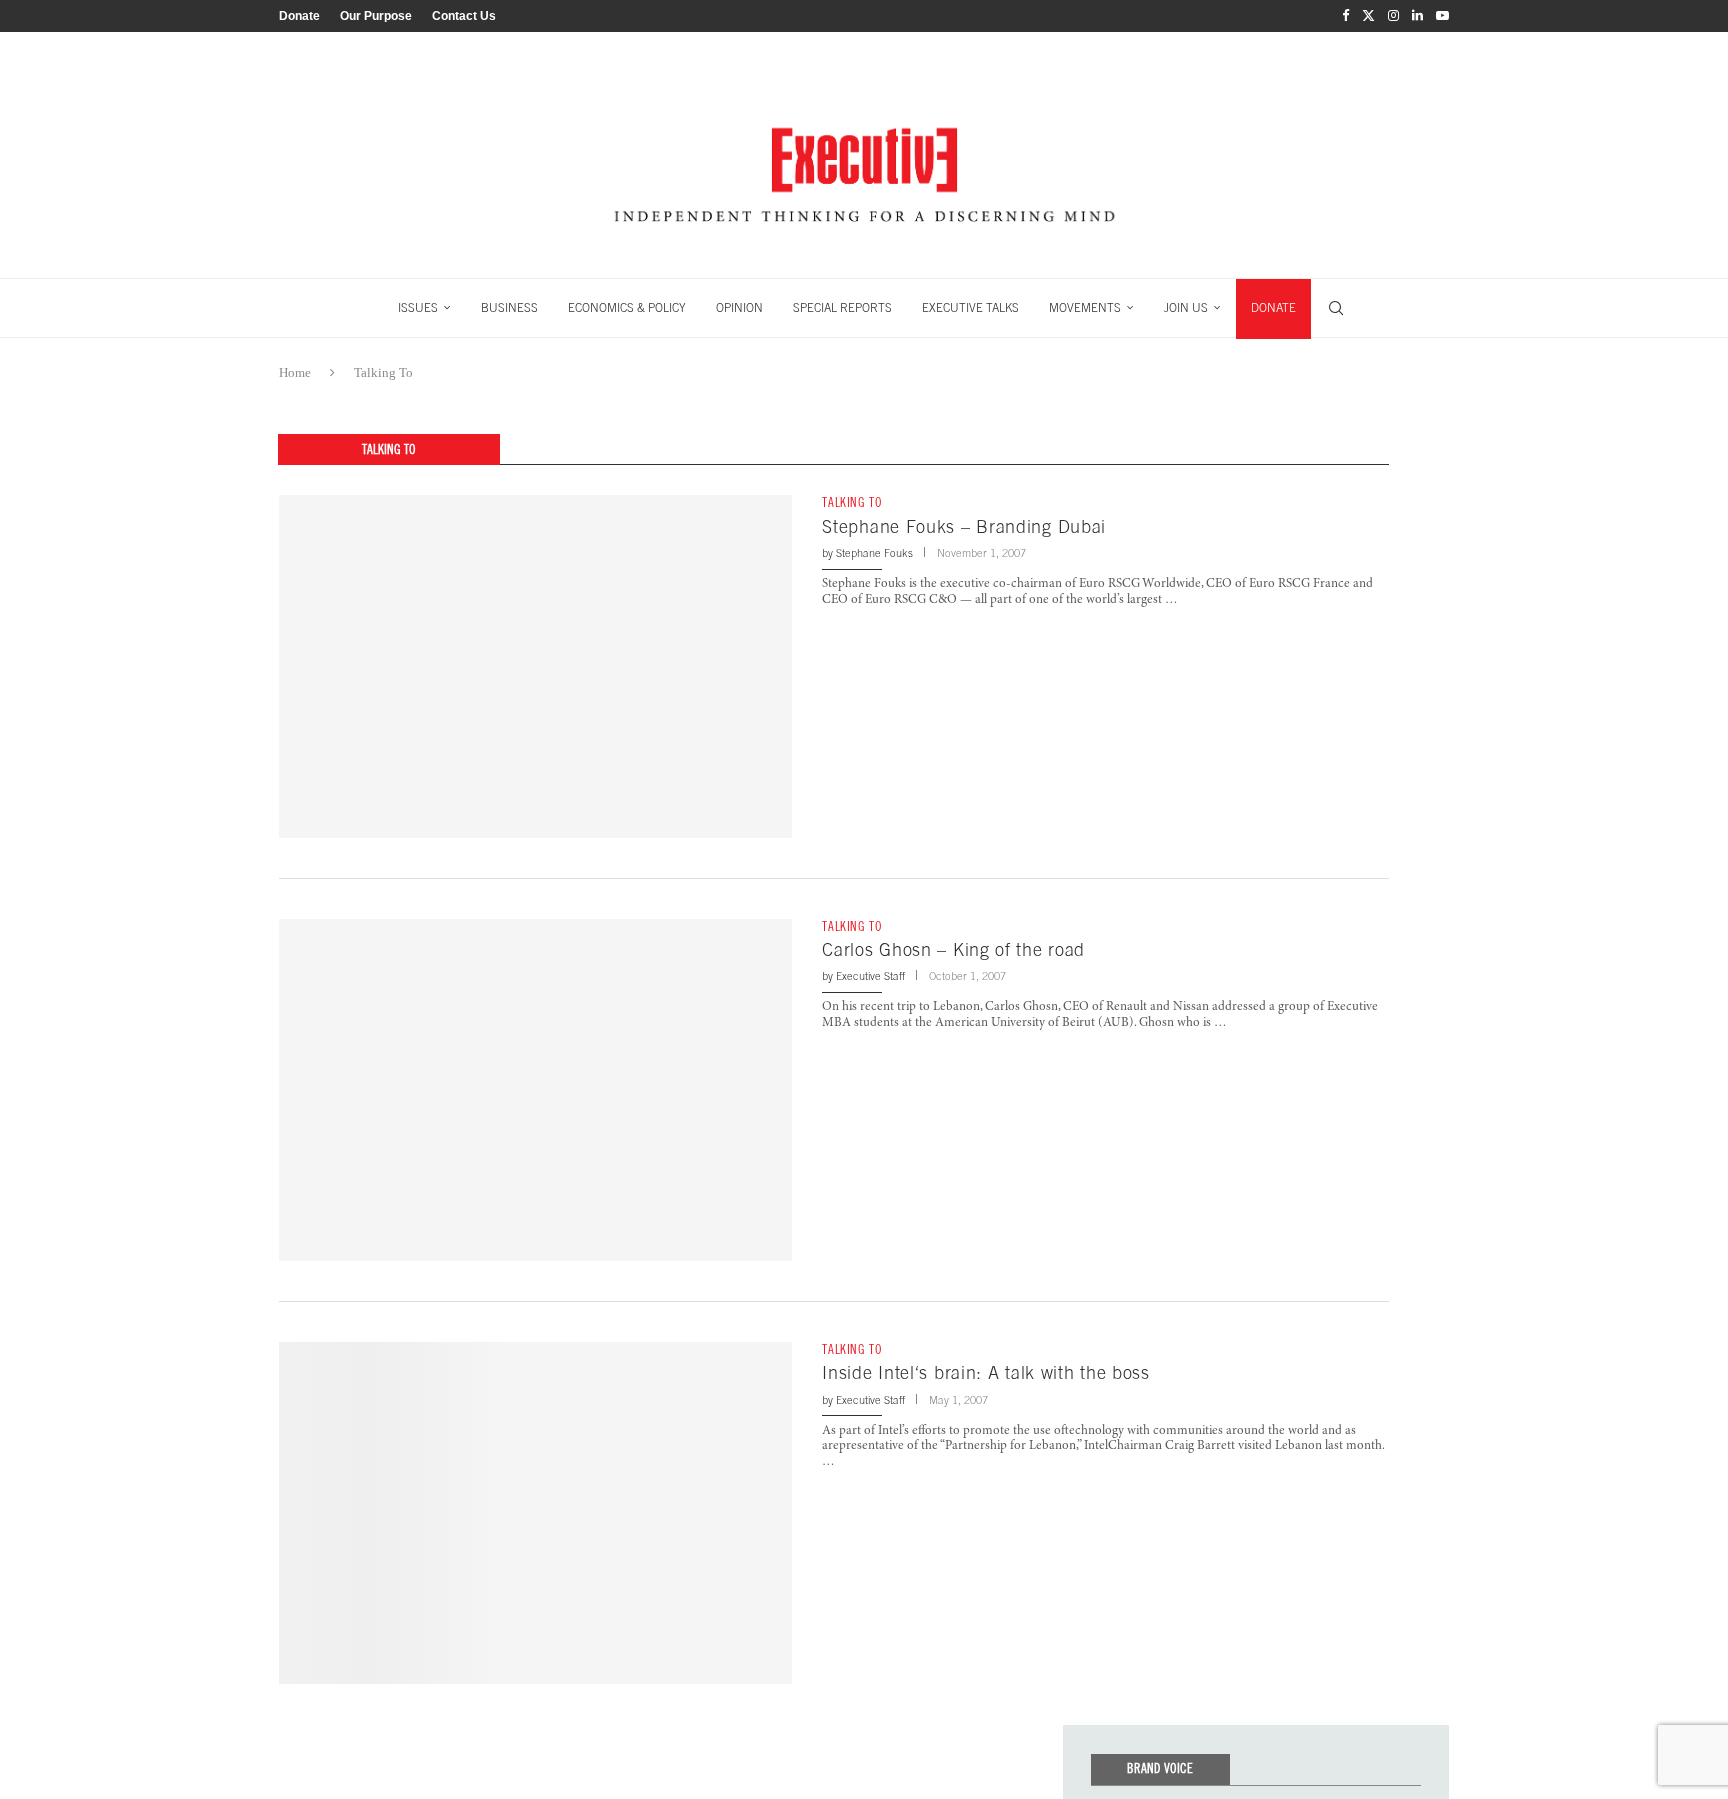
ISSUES (418, 308)
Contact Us (464, 16)
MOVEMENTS (1085, 308)
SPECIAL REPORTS (842, 308)
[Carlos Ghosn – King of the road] (535, 1090)
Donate (299, 16)
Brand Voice (1160, 1768)
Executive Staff (870, 976)
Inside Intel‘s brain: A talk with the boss (985, 1372)
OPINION (739, 308)
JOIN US (1186, 308)
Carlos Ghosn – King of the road (953, 949)
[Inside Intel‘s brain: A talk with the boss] (535, 1513)
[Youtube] (1442, 16)
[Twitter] (1368, 16)
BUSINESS (509, 308)
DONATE (1273, 308)
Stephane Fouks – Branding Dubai (964, 526)
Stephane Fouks (874, 553)
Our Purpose (376, 16)
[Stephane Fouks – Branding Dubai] (535, 666)
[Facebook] (1345, 16)
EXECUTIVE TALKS (970, 308)
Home (295, 372)
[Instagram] (1393, 16)
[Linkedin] (1417, 16)
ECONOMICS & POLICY (627, 308)
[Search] (1336, 308)
